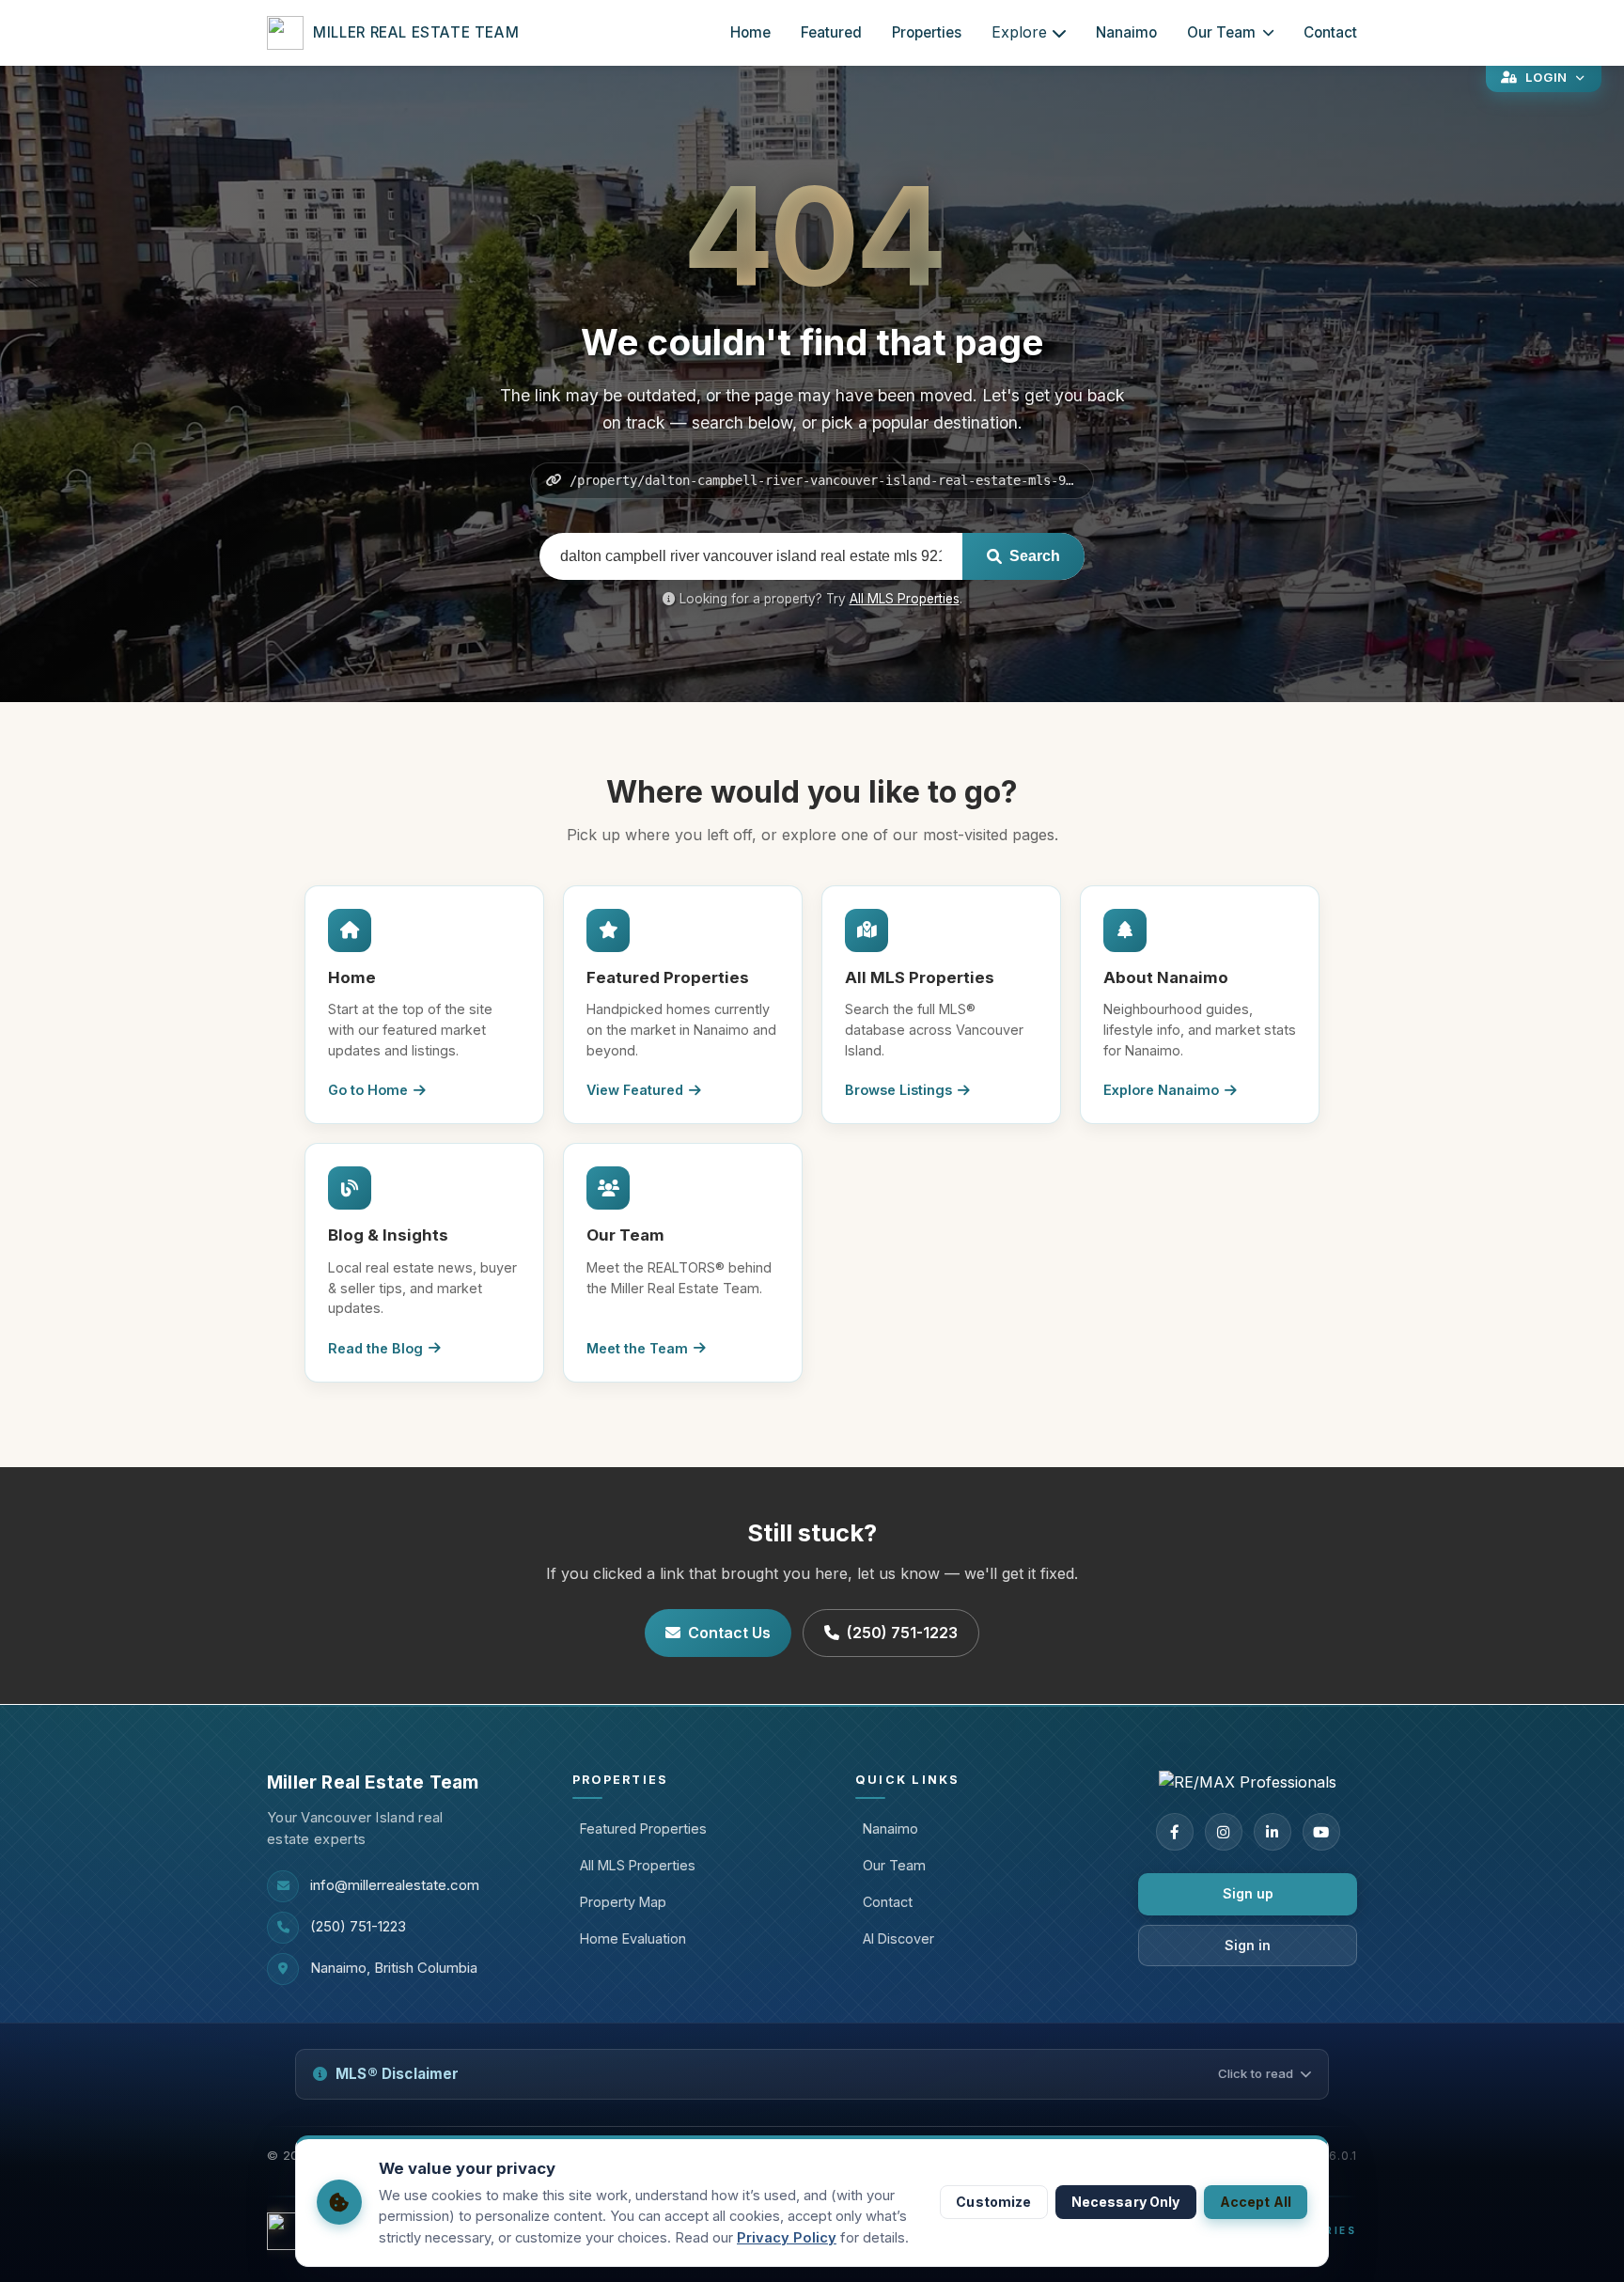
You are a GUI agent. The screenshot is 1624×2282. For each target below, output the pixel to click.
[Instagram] (1224, 1832)
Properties (927, 32)
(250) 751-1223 (902, 1633)
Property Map (623, 1902)
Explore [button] (1019, 32)
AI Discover (898, 1938)
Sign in (1248, 1945)
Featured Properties (643, 1829)
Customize (993, 2202)
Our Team (1221, 32)
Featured (831, 32)
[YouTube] (1321, 1832)
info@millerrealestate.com (395, 1885)
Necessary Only (1126, 2202)
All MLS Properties (905, 599)
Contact (1330, 32)
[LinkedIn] (1273, 1832)
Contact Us (729, 1633)
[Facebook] (1175, 1832)
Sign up (1248, 1893)
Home (750, 32)
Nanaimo (1126, 32)
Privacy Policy (787, 2238)
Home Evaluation (633, 1938)
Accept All (1256, 2202)
